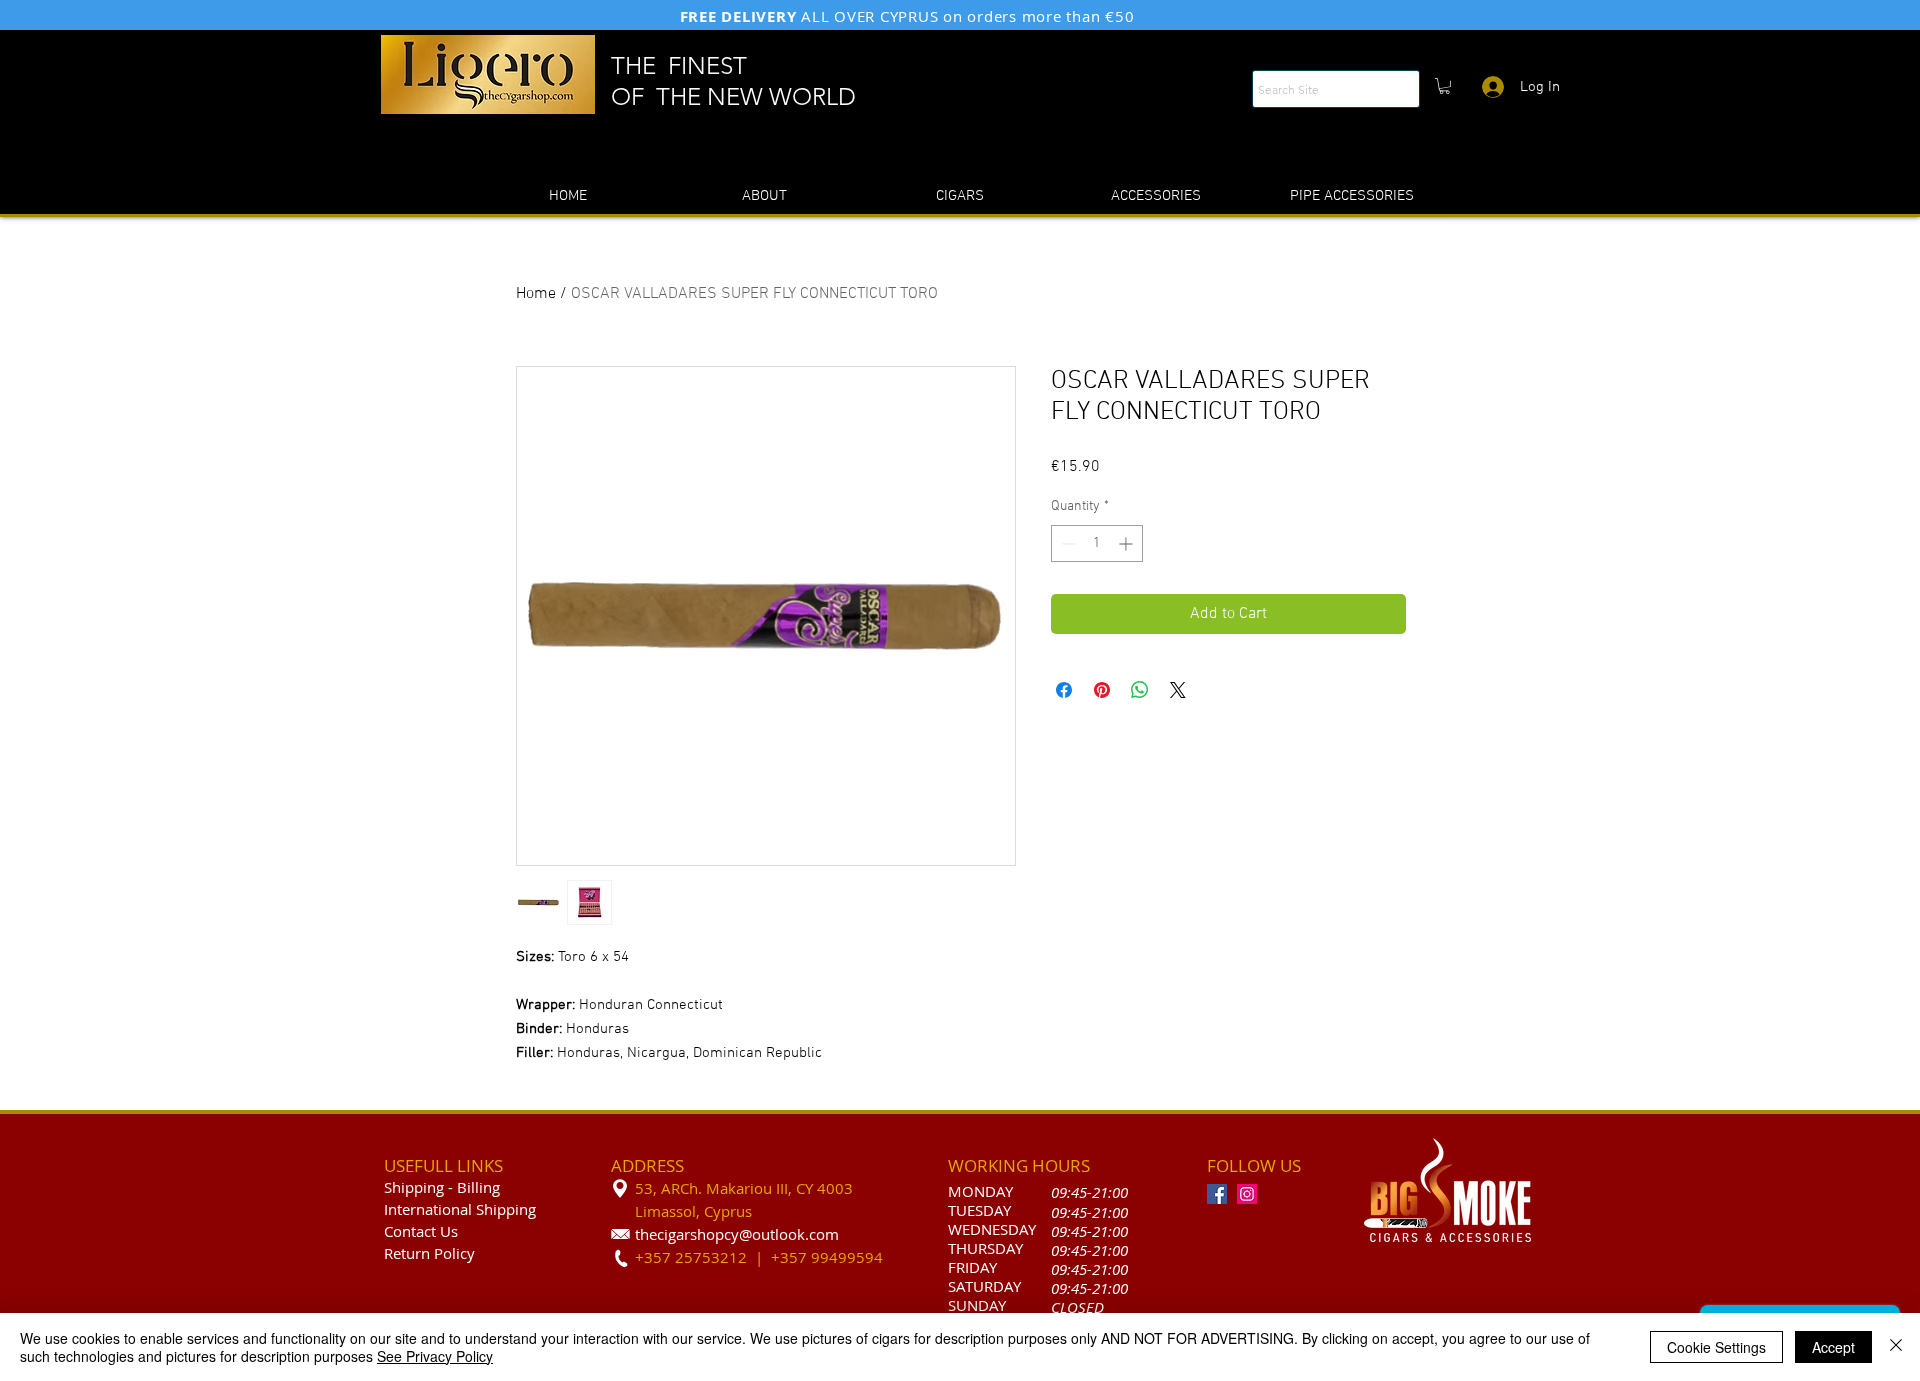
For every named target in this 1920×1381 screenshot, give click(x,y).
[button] (1444, 86)
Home (536, 294)
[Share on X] (1178, 690)
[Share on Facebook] (1064, 690)
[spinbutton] (1097, 543)
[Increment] (1127, 543)
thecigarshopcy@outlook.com (737, 1234)
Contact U (417, 1231)
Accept (1833, 1347)
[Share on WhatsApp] (1140, 690)
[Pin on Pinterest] (1102, 690)
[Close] (1896, 1347)
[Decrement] (1066, 543)
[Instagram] (1247, 1194)
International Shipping (460, 1209)
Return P (413, 1253)
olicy (459, 1253)
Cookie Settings (1716, 1347)
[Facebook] (1217, 1194)
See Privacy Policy (435, 1356)
